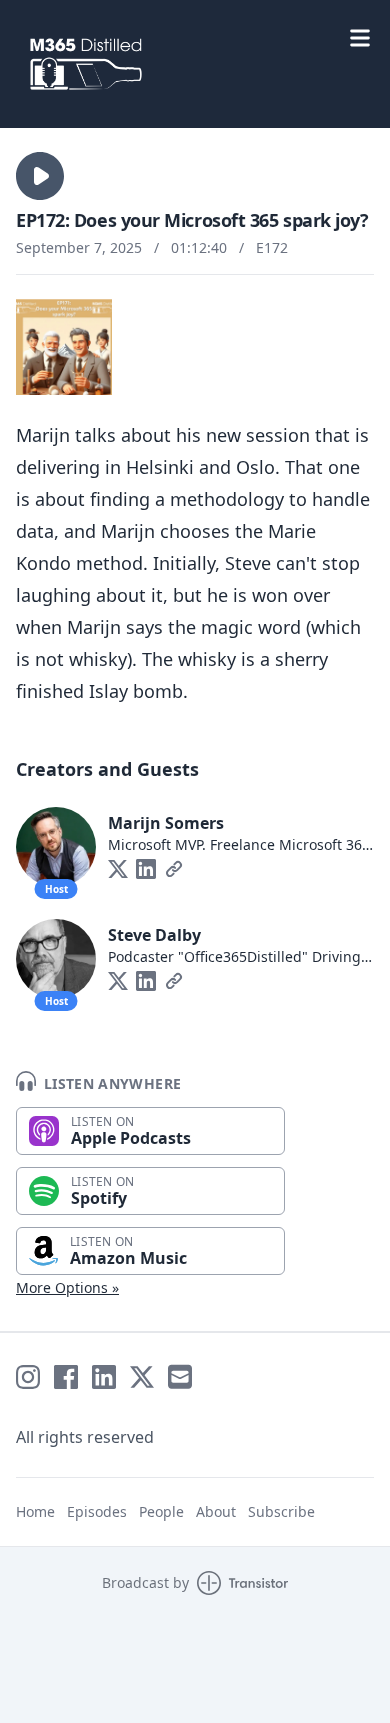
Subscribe (281, 1511)
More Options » (67, 1287)
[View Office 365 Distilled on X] (142, 1377)
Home (35, 1511)
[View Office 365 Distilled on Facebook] (66, 1377)
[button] (40, 176)
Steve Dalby (154, 935)
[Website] (174, 869)
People (161, 1511)
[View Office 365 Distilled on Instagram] (28, 1377)
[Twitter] (118, 869)
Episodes (97, 1511)
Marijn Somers (166, 823)
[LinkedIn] (146, 869)
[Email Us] (180, 1377)
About (216, 1511)
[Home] (195, 64)
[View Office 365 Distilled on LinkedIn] (104, 1377)
